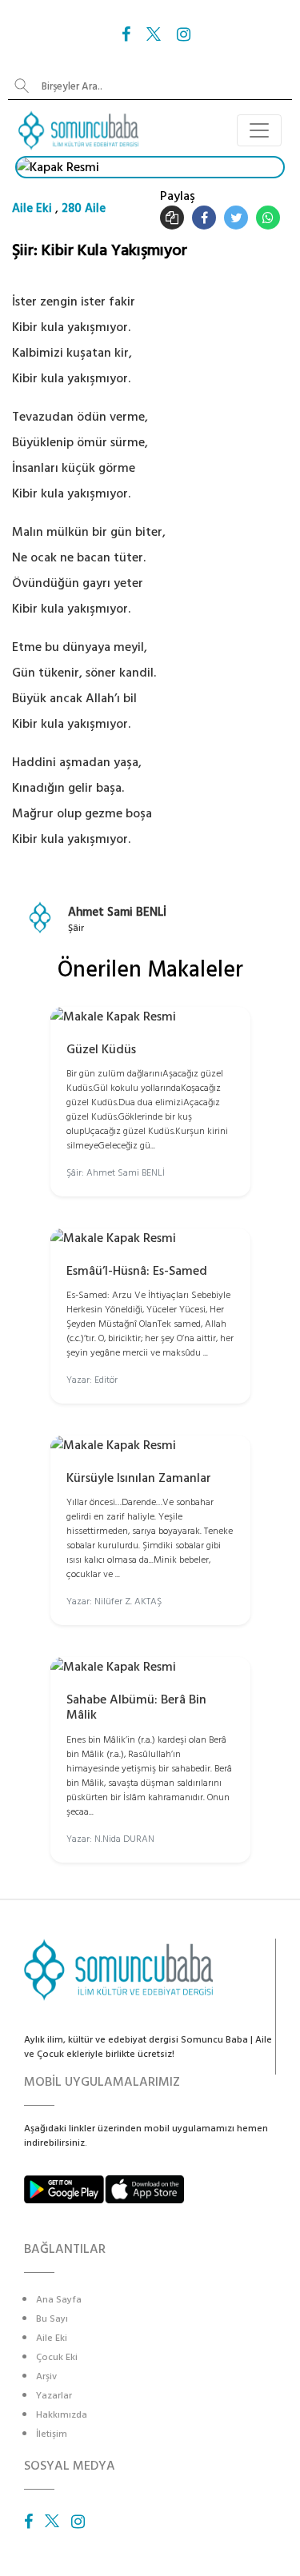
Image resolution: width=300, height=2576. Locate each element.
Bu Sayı (52, 2319)
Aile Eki (32, 208)
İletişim (52, 2434)
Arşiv (46, 2376)
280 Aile (84, 208)
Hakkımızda (62, 2415)
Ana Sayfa (59, 2300)
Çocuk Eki (57, 2357)
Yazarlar (54, 2396)
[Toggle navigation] (259, 130)
